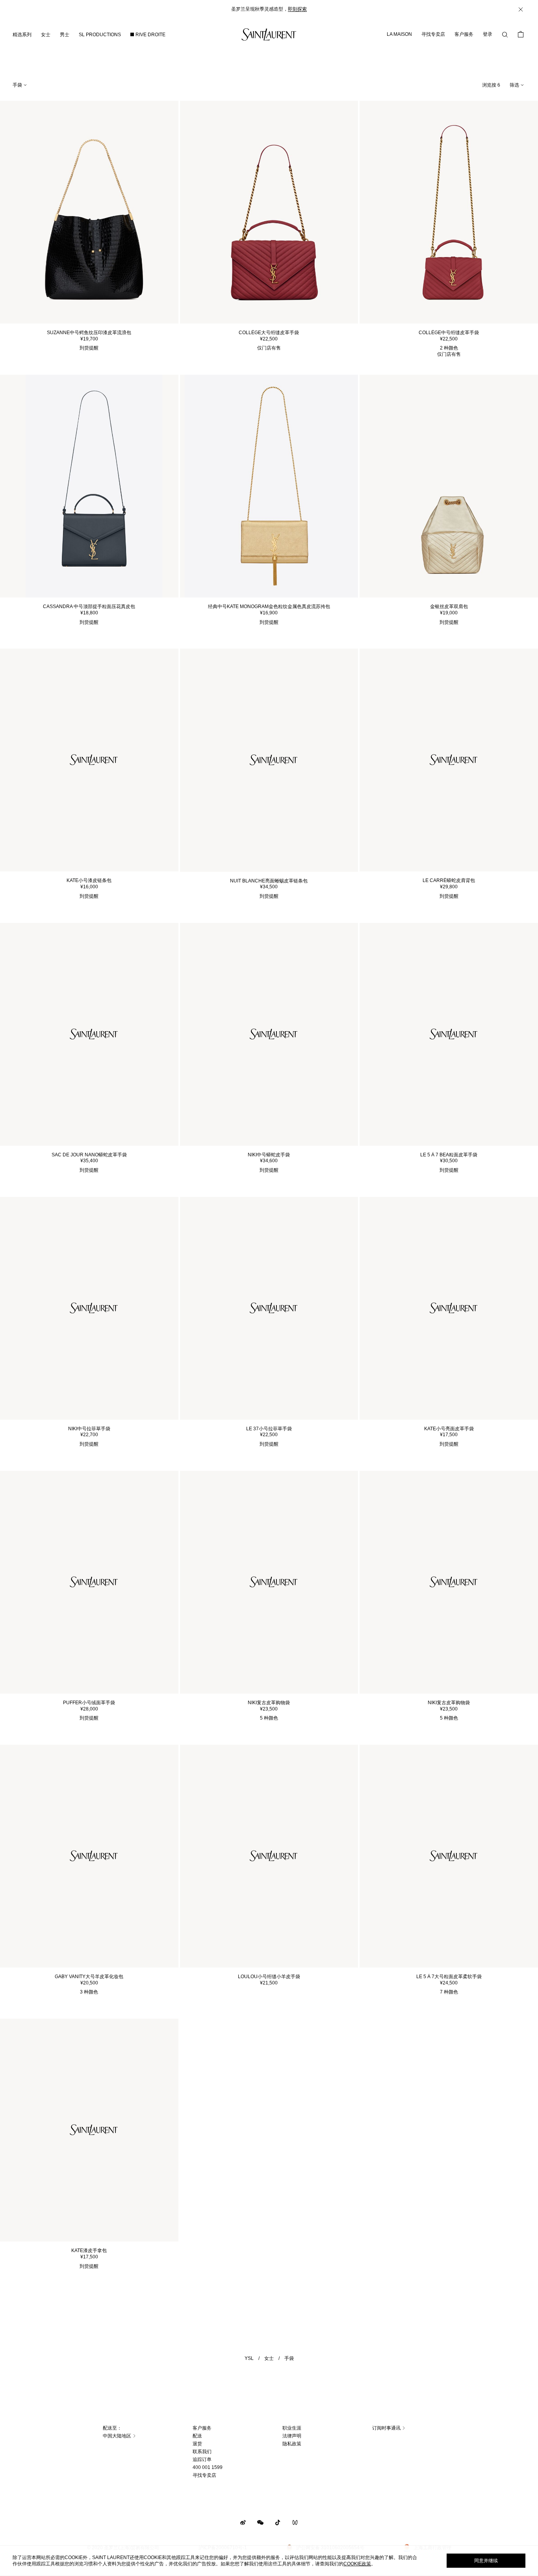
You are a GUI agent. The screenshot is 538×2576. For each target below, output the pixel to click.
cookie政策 (357, 2564)
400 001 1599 (208, 2467)
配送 (197, 2436)
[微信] (260, 2522)
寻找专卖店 (433, 34)
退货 (197, 2444)
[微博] (243, 2522)
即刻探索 (297, 9)
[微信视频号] (295, 2522)
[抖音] (278, 2522)
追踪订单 (202, 2459)
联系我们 (202, 2452)
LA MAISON (399, 34)
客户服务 (464, 34)
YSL (249, 2358)
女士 (269, 2358)
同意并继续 (486, 2561)
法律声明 (292, 2436)
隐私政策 (292, 2444)
